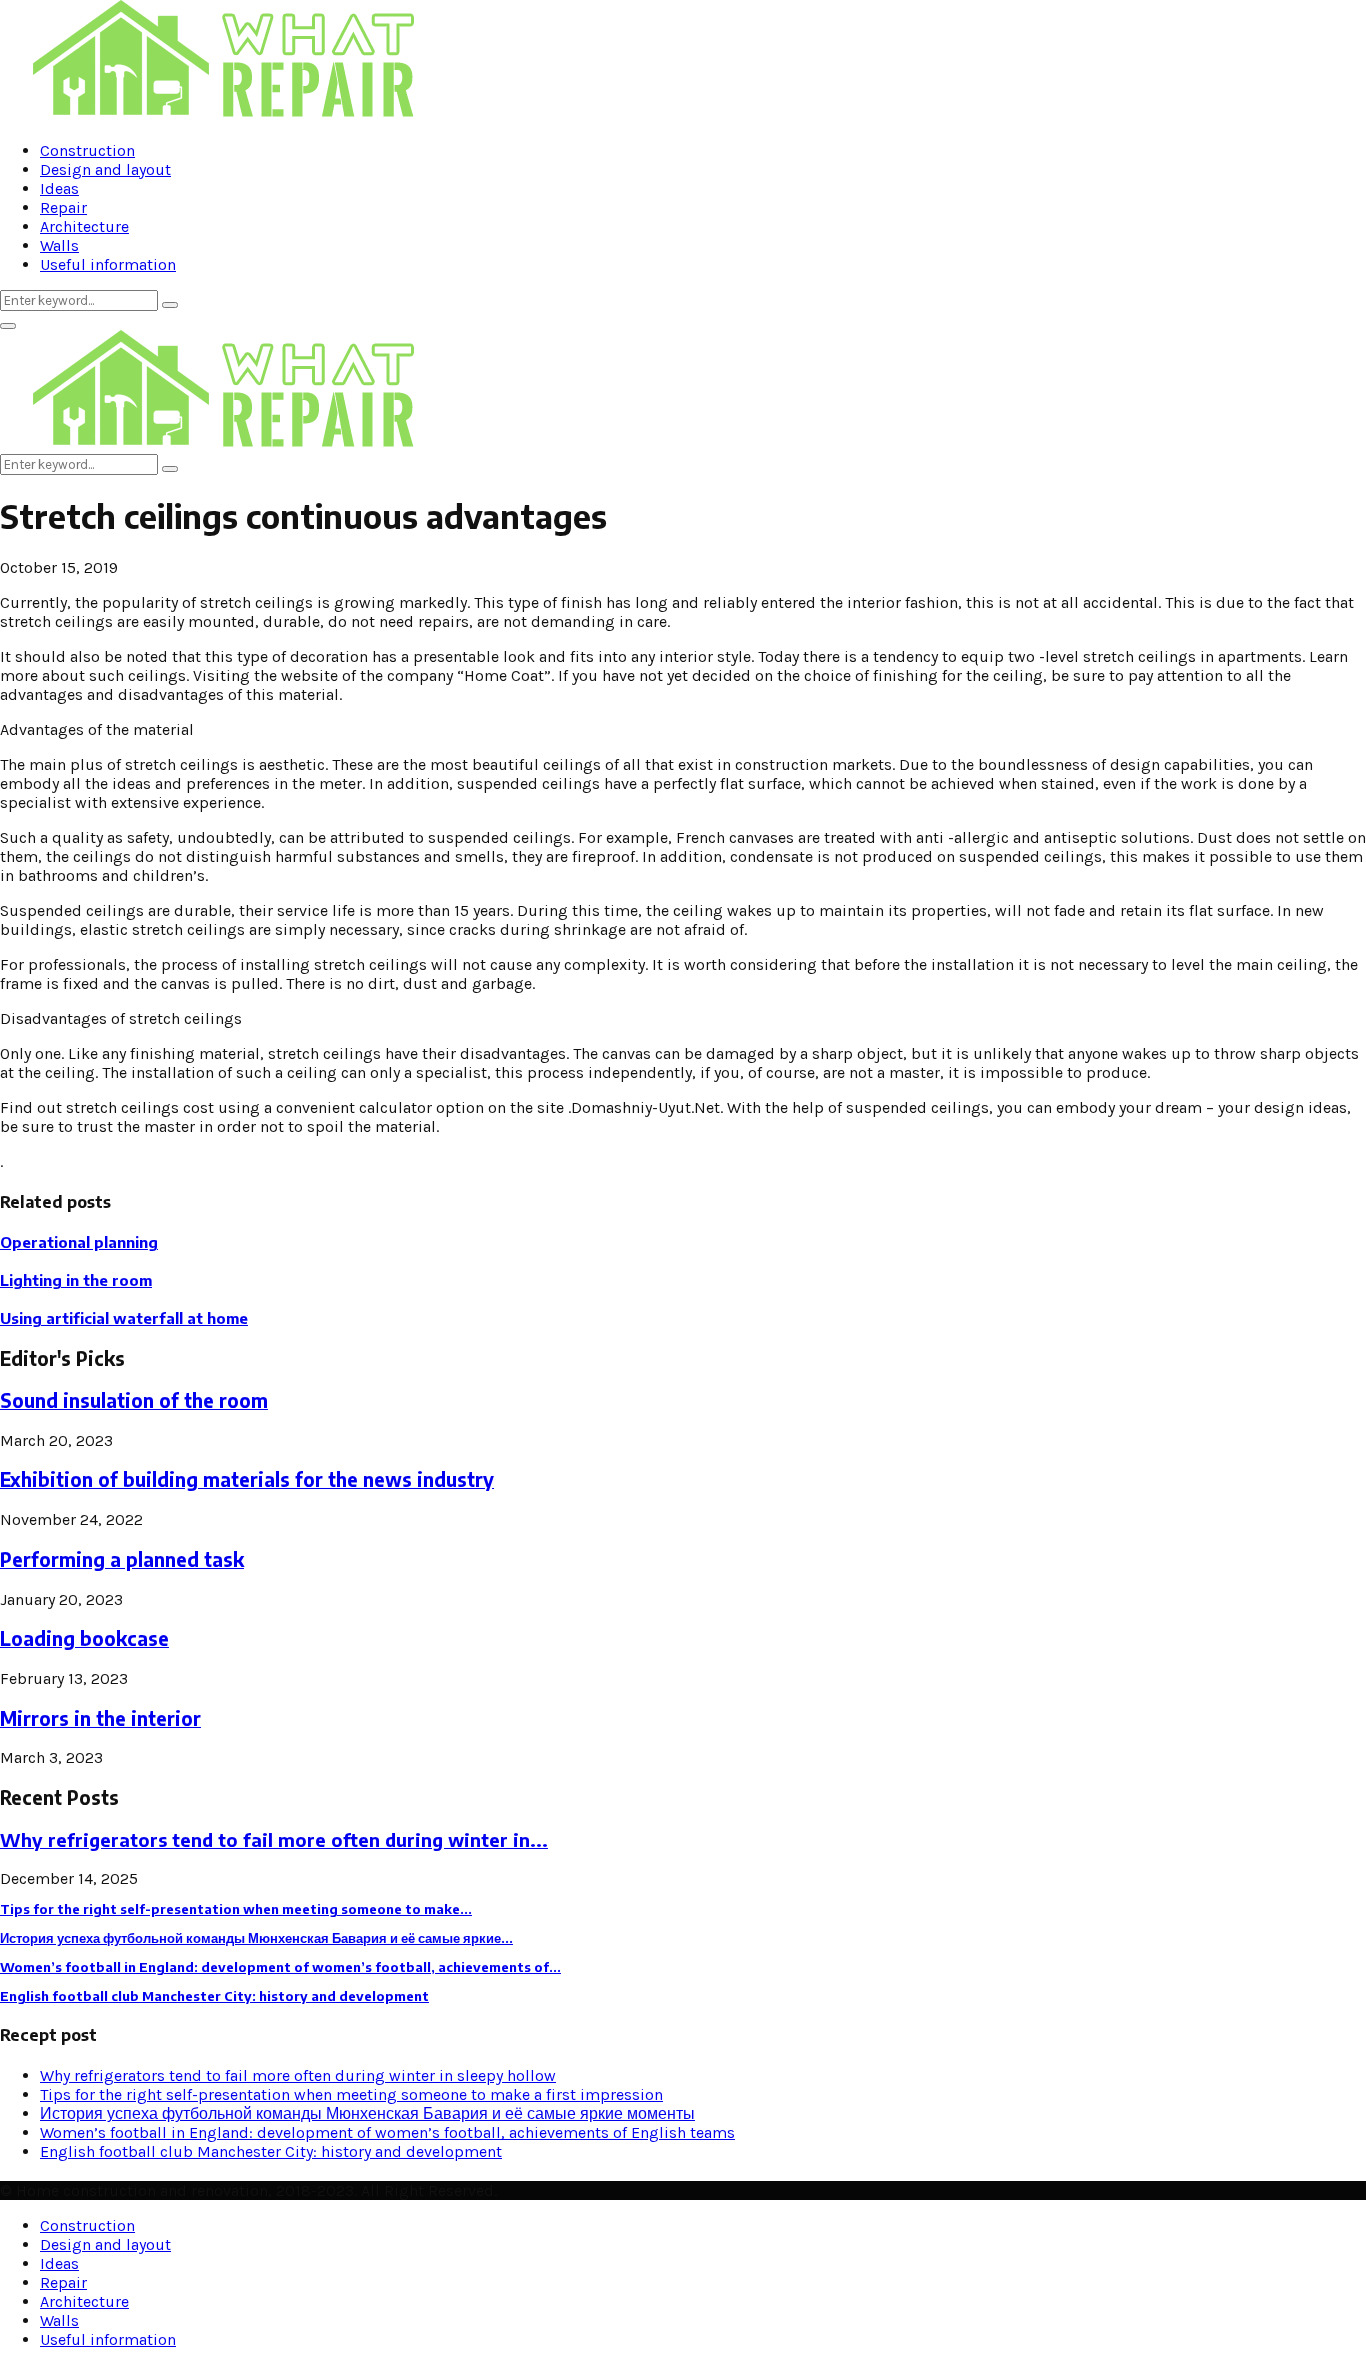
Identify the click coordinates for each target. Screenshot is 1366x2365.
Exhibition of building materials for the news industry (247, 1479)
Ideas (59, 188)
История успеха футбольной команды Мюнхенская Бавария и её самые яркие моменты (367, 2113)
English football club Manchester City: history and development (214, 1996)
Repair (63, 207)
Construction (87, 150)
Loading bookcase (84, 1638)
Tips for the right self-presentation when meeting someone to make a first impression (351, 2094)
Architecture (84, 226)
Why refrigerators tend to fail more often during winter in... (274, 1839)
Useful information (108, 264)
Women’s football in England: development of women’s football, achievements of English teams (387, 2132)
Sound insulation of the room (134, 1400)
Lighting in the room (76, 1280)
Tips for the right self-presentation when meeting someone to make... (236, 1909)
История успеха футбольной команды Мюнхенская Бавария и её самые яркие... (256, 1938)
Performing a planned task (122, 1559)
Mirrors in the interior (100, 1718)
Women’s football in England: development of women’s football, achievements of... (280, 1967)
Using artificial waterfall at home (124, 1318)
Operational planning (79, 1242)
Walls (59, 245)
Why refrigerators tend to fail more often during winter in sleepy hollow (298, 2075)
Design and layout (105, 169)
